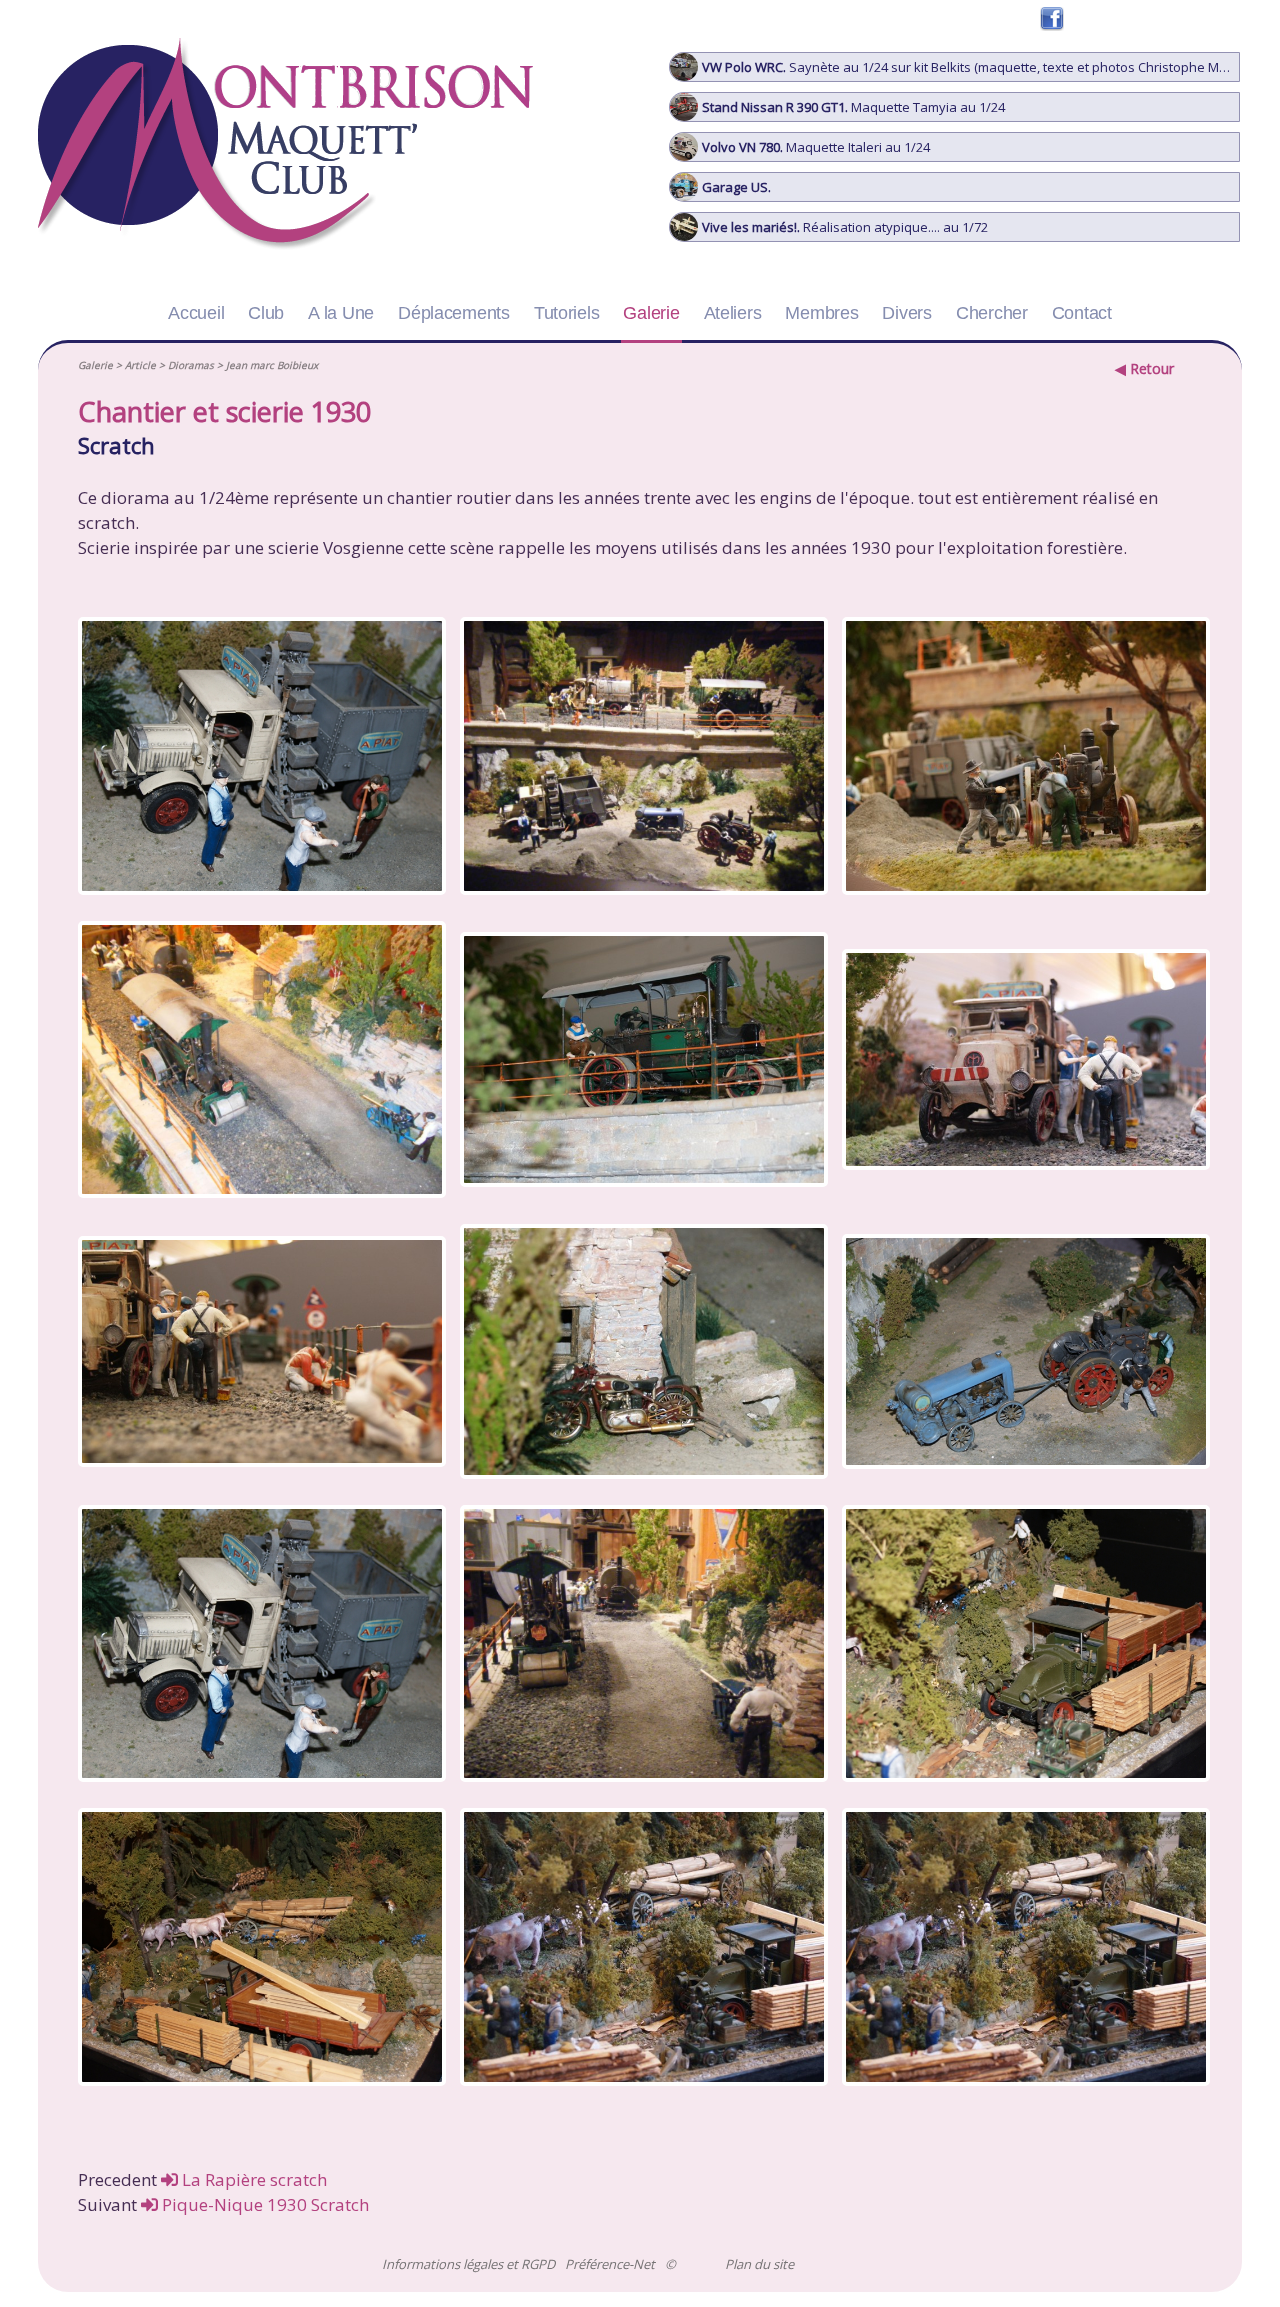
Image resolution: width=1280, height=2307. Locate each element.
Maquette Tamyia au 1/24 (853, 107)
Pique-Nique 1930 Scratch (263, 2204)
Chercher (992, 313)
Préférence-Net (610, 2265)
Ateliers (733, 313)
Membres (821, 313)
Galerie (651, 313)
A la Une (341, 313)
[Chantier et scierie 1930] (257, 759)
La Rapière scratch (252, 2179)
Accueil (196, 313)
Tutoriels (567, 313)
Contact (1082, 313)
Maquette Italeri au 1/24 (816, 147)
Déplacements (454, 313)
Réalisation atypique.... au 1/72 (845, 227)
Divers (906, 313)
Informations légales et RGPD (468, 2265)
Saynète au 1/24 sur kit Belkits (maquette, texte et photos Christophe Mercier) (971, 67)
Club (266, 313)
